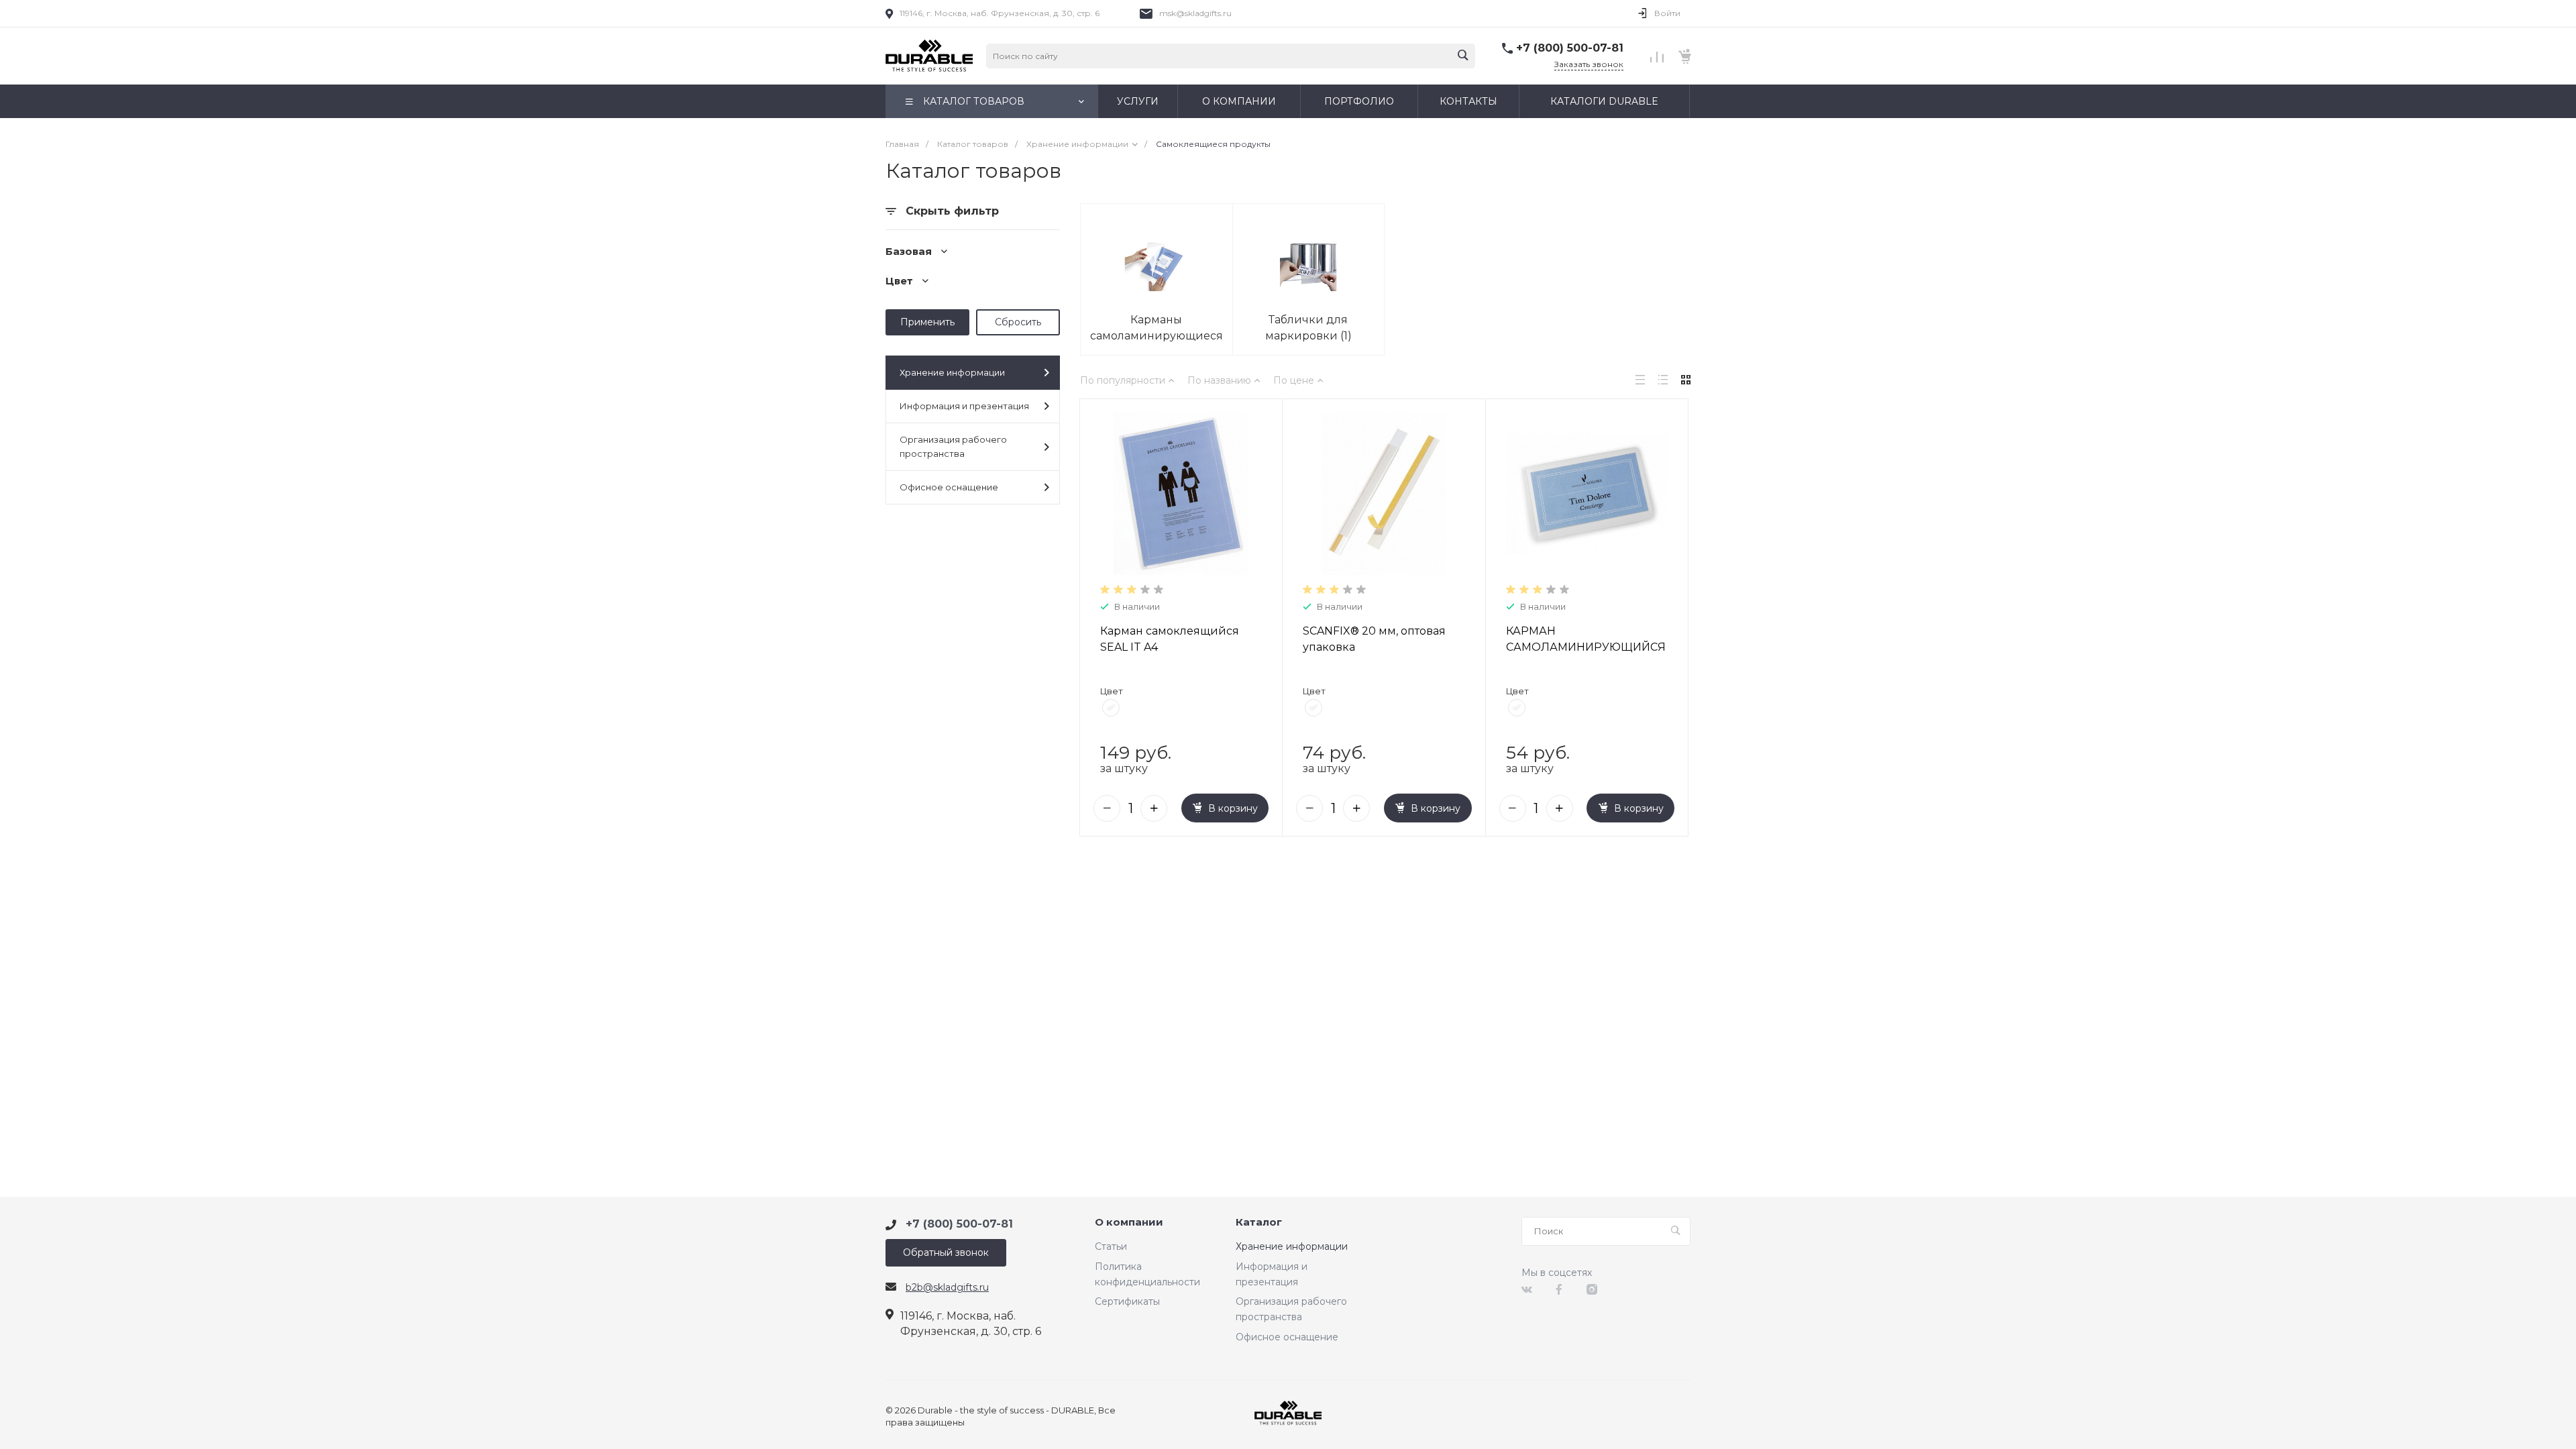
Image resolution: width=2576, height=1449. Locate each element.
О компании (1129, 1223)
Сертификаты (1127, 1301)
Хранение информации (952, 372)
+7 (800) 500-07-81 (1570, 48)
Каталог (1259, 1223)
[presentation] (1092, 494)
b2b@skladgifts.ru (947, 1287)
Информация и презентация (964, 406)
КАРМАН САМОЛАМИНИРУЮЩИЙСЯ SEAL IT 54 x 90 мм (1586, 647)
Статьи (1111, 1246)
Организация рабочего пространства (953, 446)
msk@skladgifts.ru (1195, 13)
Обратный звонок (946, 1252)
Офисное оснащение (949, 487)
